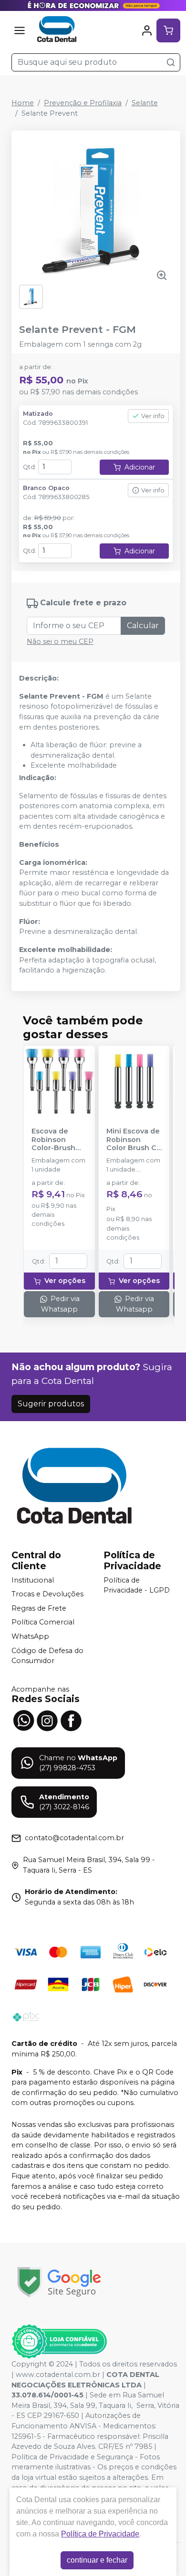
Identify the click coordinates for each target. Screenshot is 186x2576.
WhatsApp (30, 1636)
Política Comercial (43, 1623)
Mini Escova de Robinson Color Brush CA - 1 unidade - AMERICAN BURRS (134, 1140)
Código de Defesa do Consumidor (47, 1656)
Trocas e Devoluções (47, 1594)
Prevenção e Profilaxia (83, 103)
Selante (145, 103)
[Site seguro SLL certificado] (59, 2282)
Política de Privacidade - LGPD (137, 1585)
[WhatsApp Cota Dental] (23, 1720)
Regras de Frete (39, 1608)
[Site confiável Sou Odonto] (59, 2342)
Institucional (33, 1580)
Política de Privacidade (100, 2534)
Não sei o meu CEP (60, 641)
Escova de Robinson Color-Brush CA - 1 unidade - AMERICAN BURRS (57, 1140)
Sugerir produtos (51, 1404)
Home (23, 103)
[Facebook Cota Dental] (71, 1720)
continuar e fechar (97, 2560)
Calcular (143, 626)
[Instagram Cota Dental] (47, 1720)
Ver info (153, 416)
